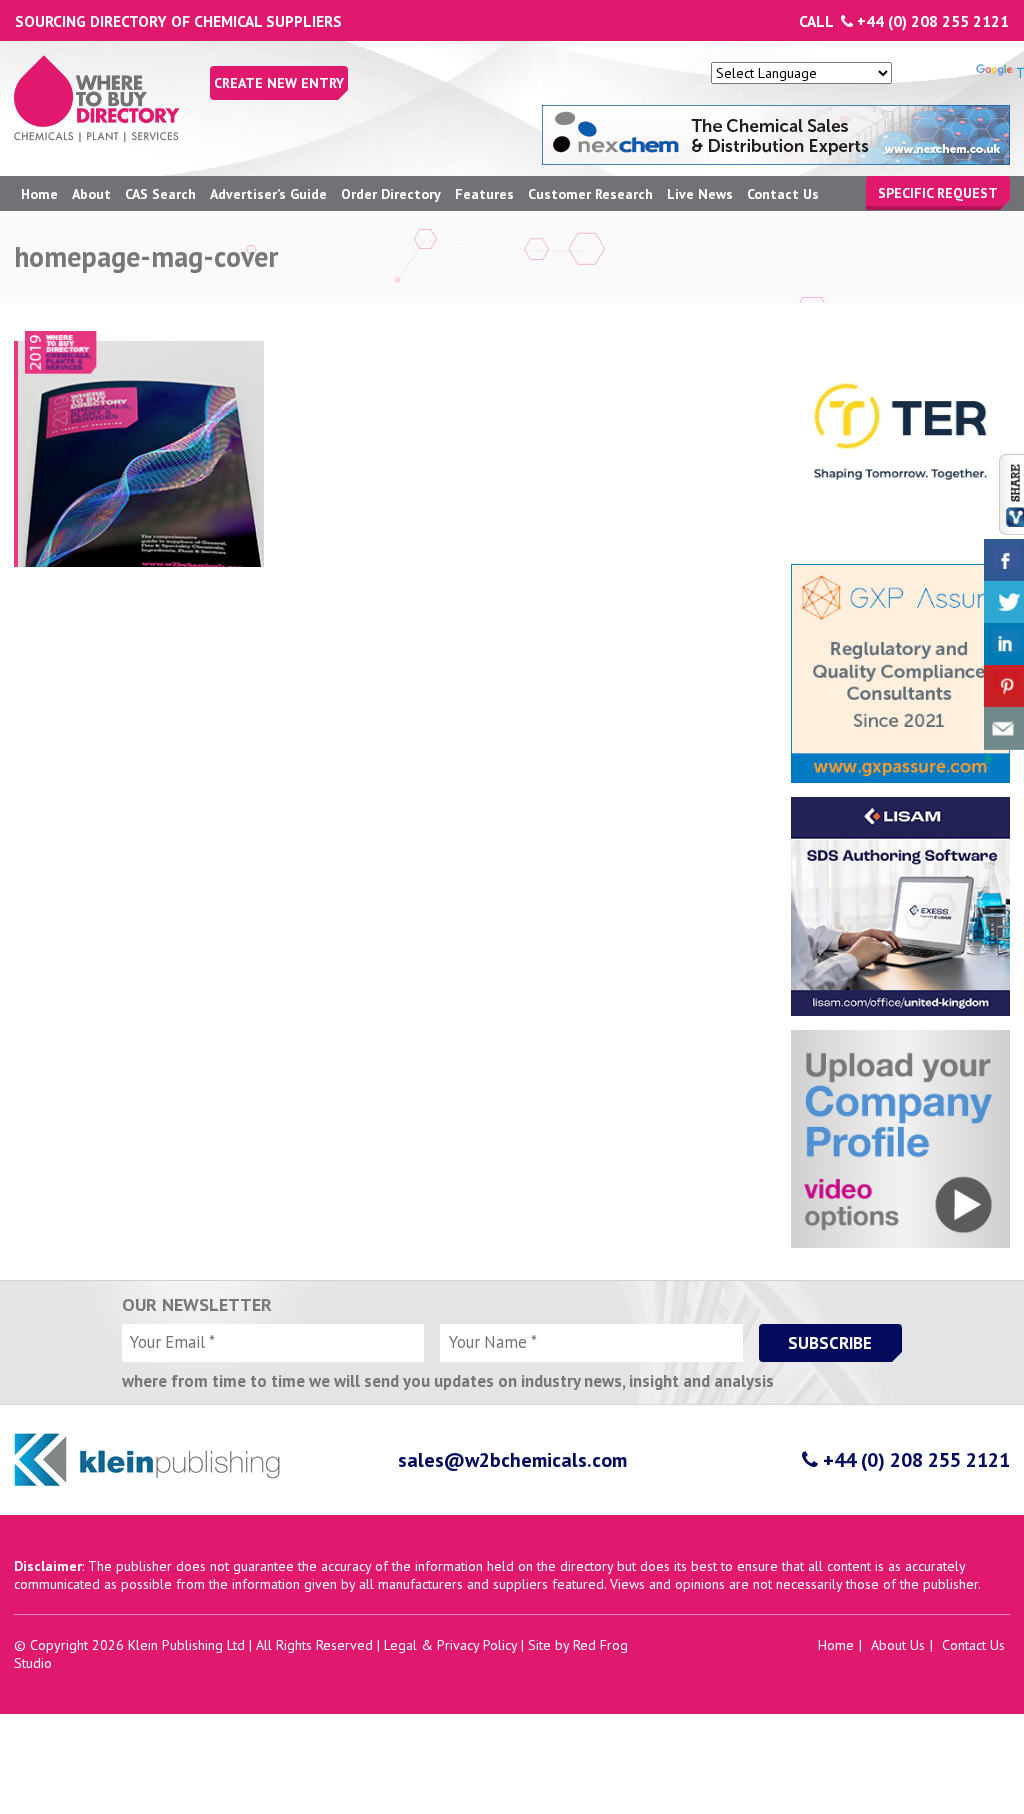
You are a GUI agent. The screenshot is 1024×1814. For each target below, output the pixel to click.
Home (39, 194)
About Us (898, 1645)
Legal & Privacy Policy (450, 1645)
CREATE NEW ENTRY (279, 83)
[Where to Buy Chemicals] (97, 137)
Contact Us (783, 194)
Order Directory (391, 194)
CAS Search (160, 194)
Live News (700, 194)
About (91, 194)
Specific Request (938, 193)
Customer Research (590, 194)
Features (484, 194)
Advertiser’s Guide (268, 194)
